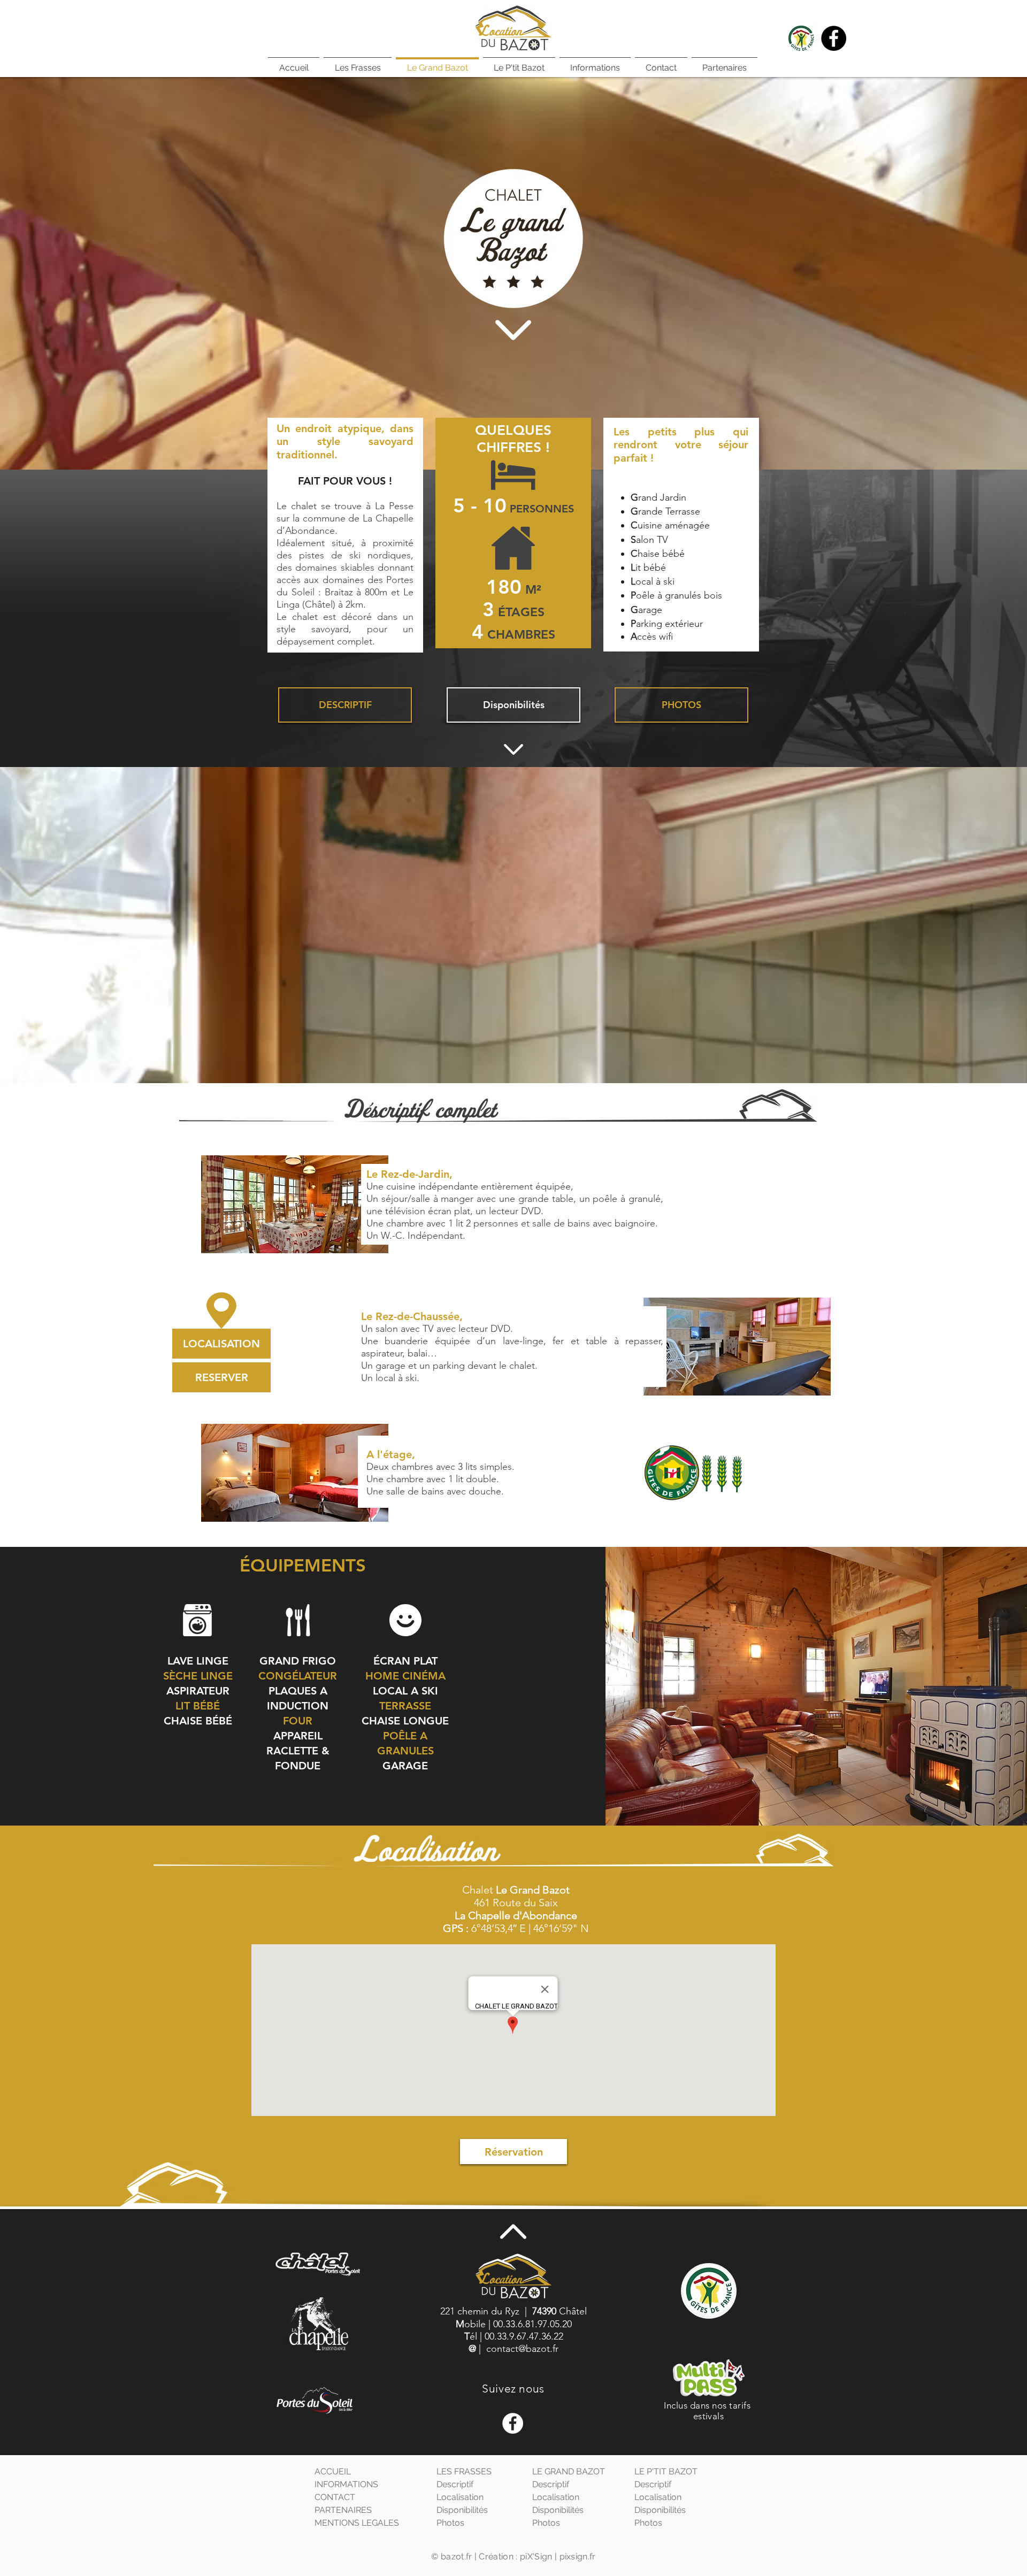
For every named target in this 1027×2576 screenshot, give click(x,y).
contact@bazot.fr (522, 2349)
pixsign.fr (578, 2556)
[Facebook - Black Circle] (834, 38)
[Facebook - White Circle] (513, 2423)
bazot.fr (457, 2556)
